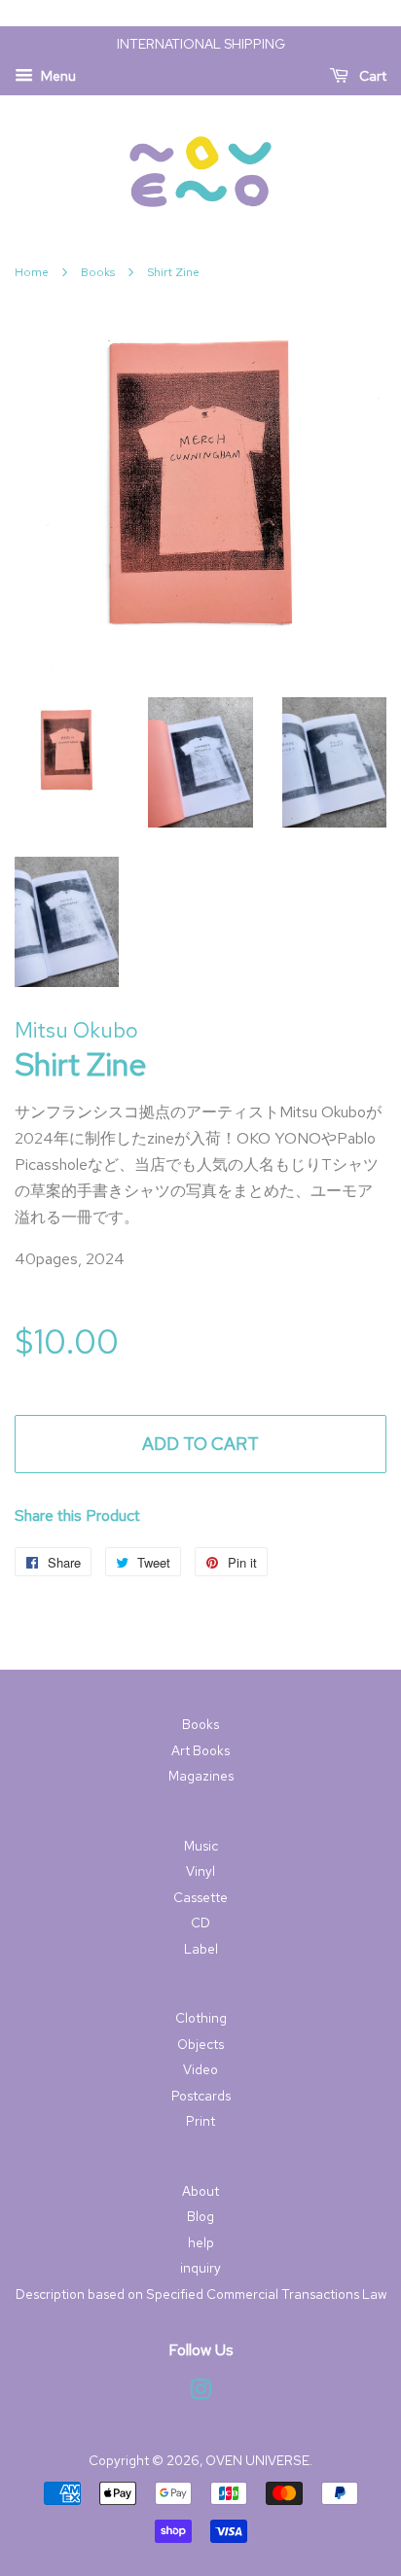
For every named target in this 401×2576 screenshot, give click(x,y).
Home (32, 272)
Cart (371, 76)
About (200, 2191)
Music (201, 1846)
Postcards (201, 2096)
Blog (200, 2216)
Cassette (200, 1897)
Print (200, 2121)
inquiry (200, 2268)
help (201, 2242)
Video (200, 2069)
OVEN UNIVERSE (257, 2460)
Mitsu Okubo (76, 1030)
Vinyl (200, 1871)
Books (98, 272)
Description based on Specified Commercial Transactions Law (201, 2294)
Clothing (201, 2018)
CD (200, 1923)
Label (201, 1949)
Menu (57, 76)
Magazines (201, 1776)
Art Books (200, 1750)
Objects (200, 2044)
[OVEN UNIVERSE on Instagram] (200, 2393)
